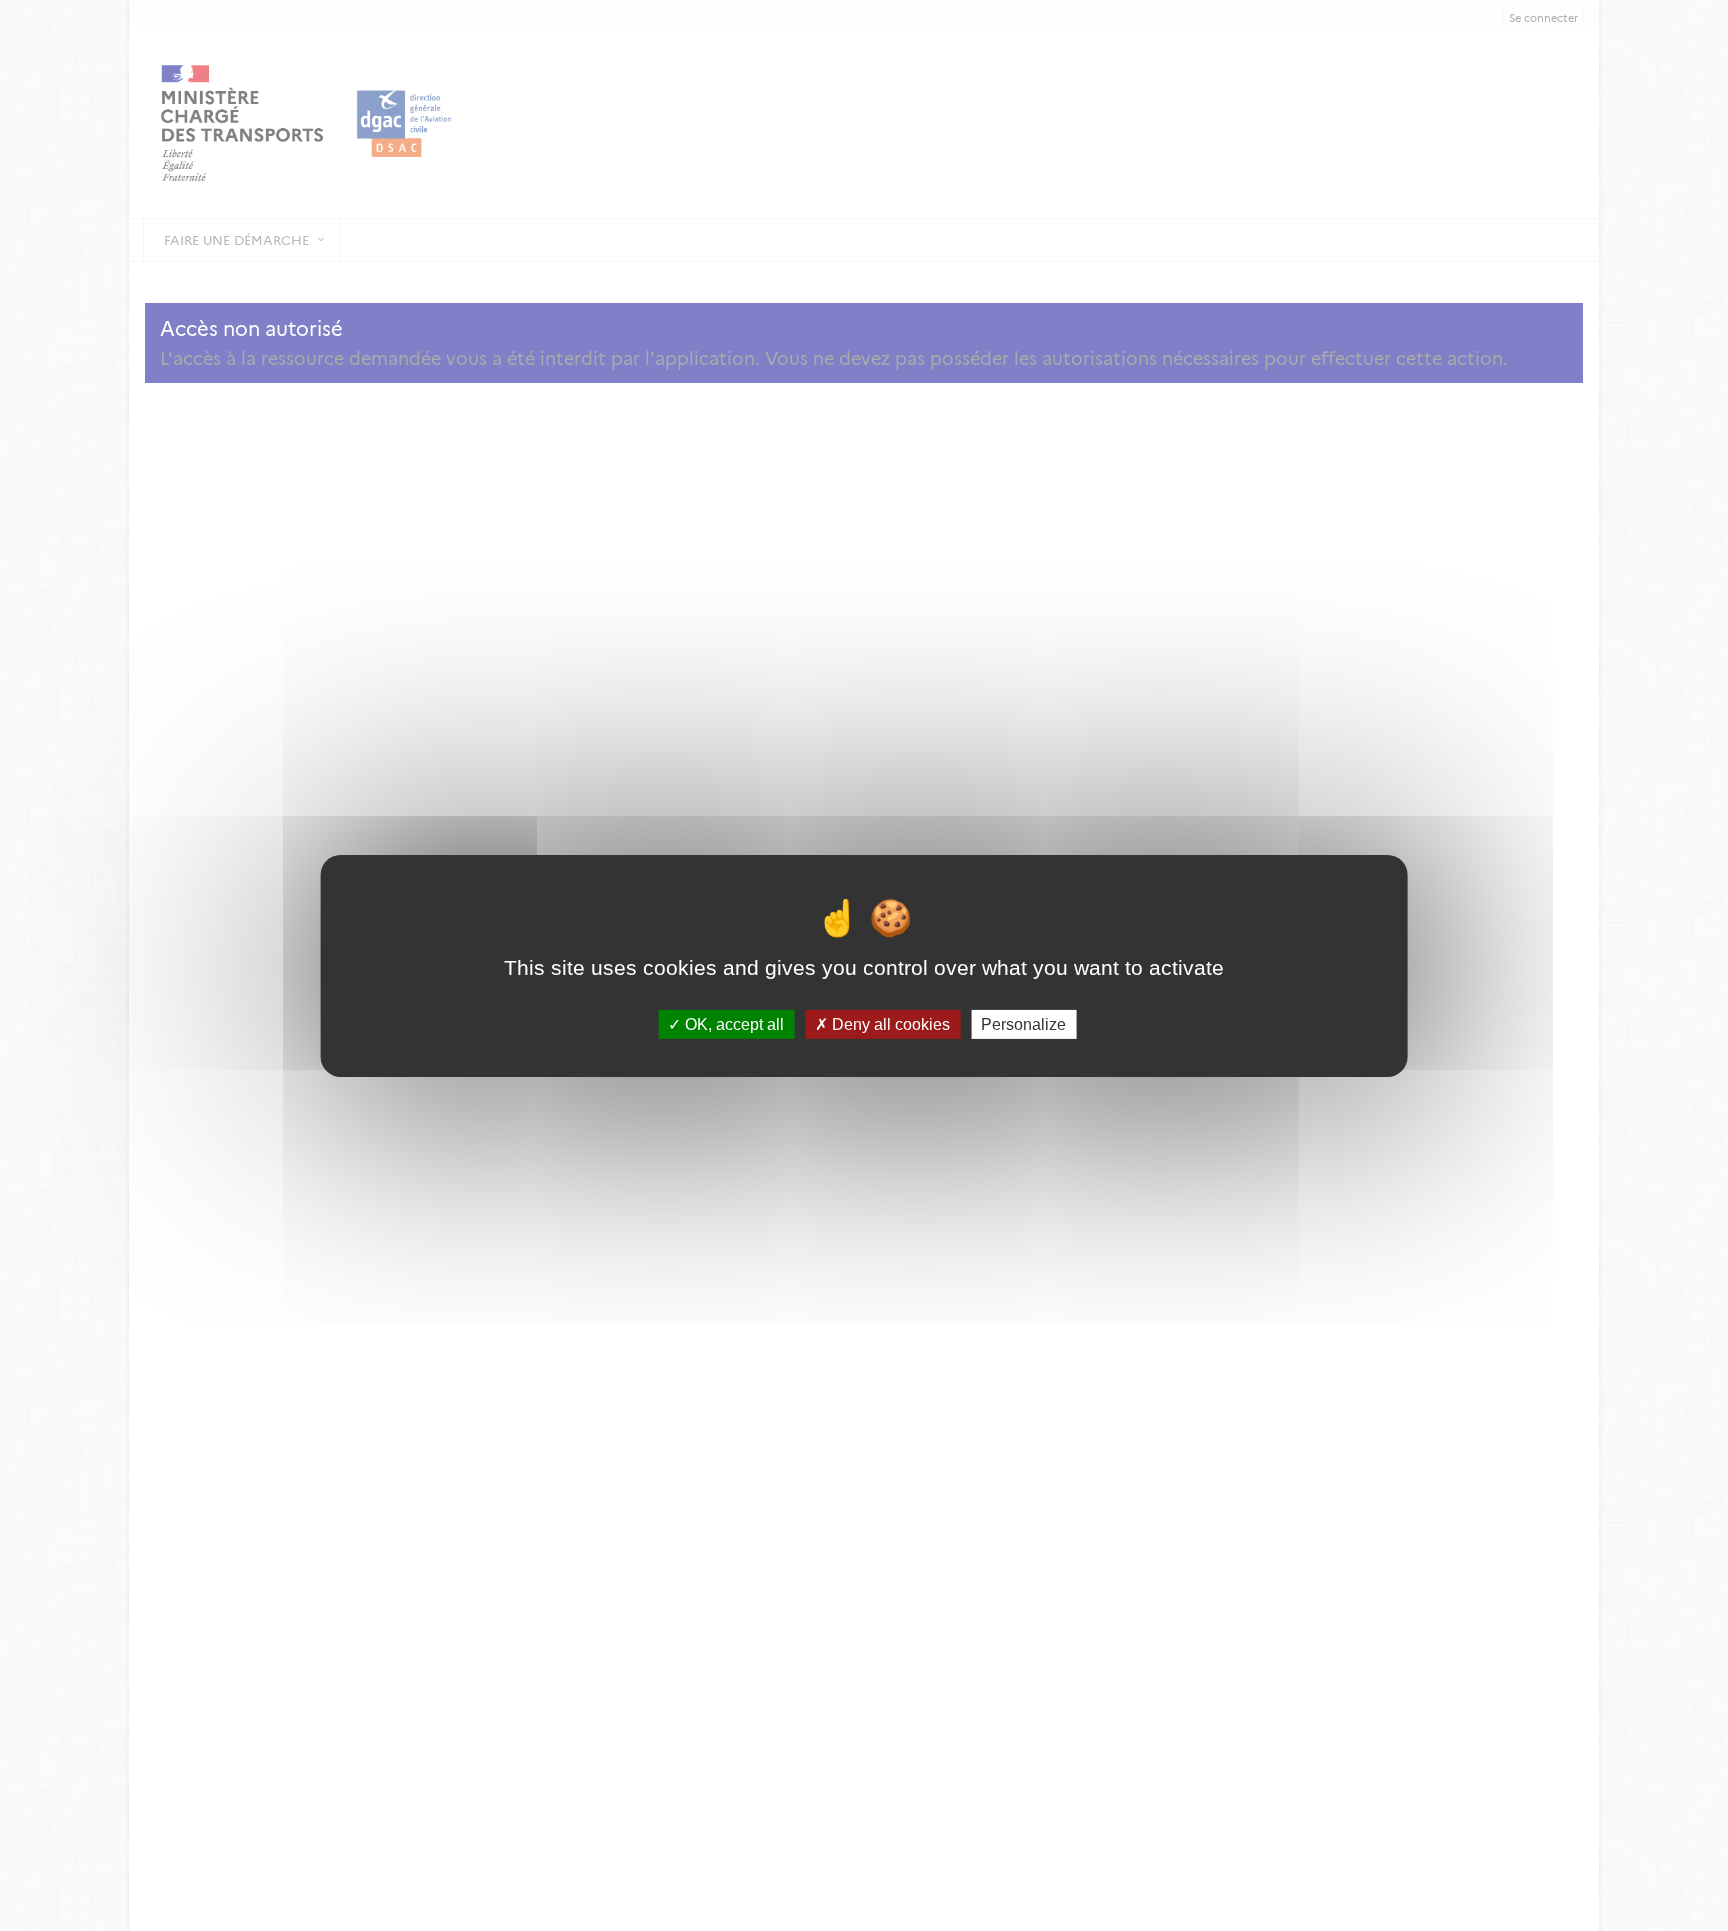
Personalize (1023, 1023)
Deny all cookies (889, 1023)
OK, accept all (732, 1023)
